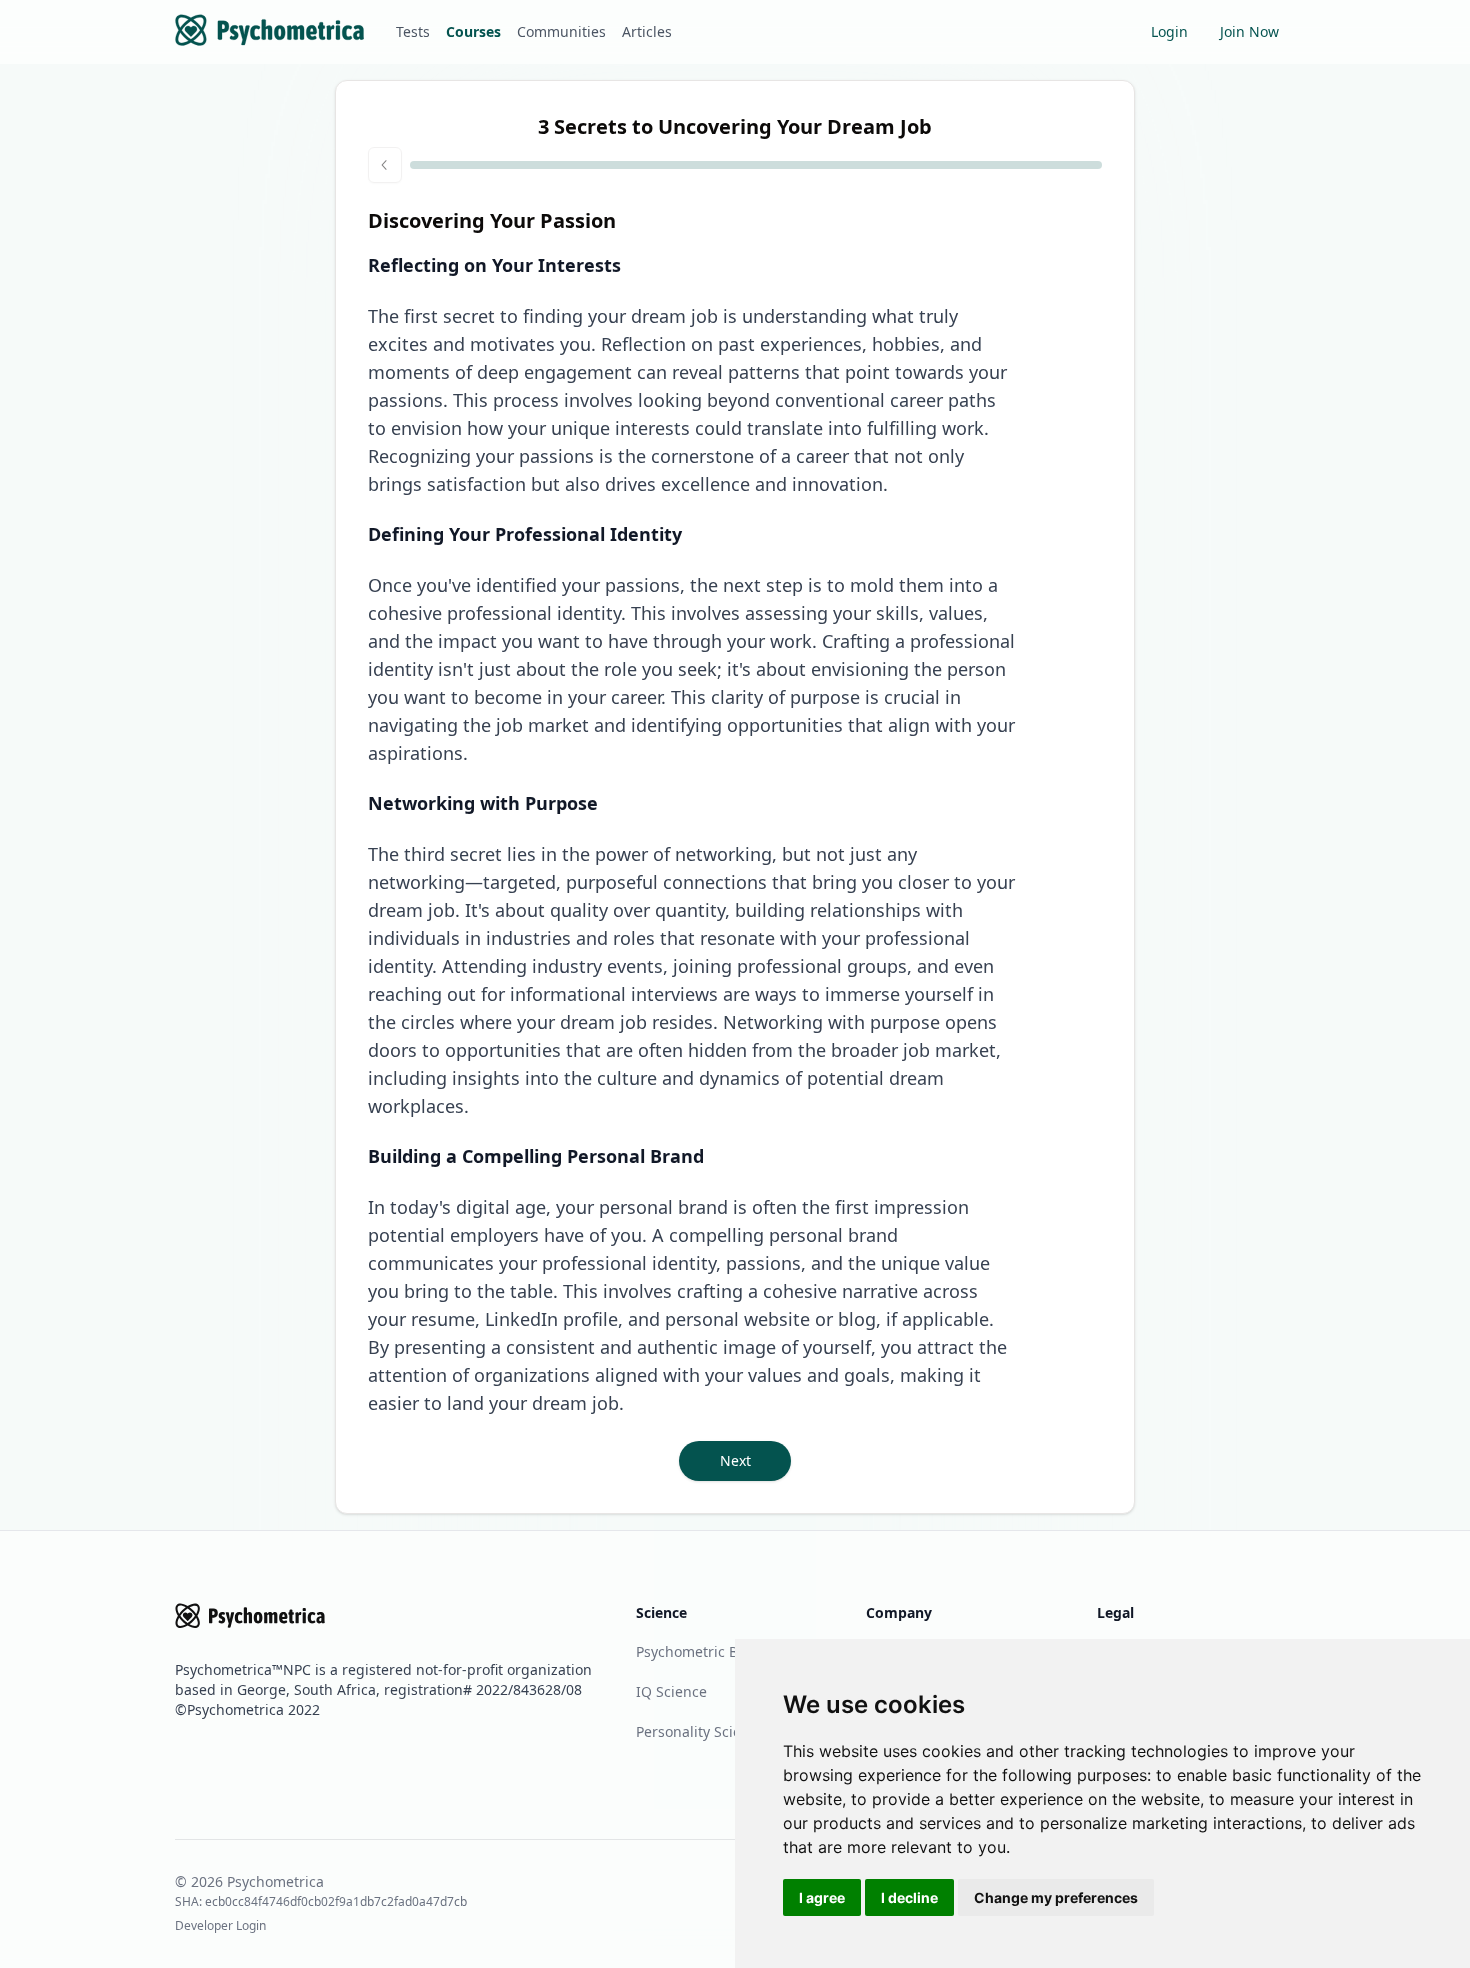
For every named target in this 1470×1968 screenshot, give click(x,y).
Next (735, 1460)
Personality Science (700, 1731)
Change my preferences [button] (1056, 1897)
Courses (473, 31)
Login (1169, 31)
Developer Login (220, 1925)
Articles (647, 31)
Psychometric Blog (697, 1651)
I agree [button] (822, 1897)
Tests (413, 31)
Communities (561, 31)
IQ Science (671, 1691)
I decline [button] (909, 1897)
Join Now (1249, 31)
